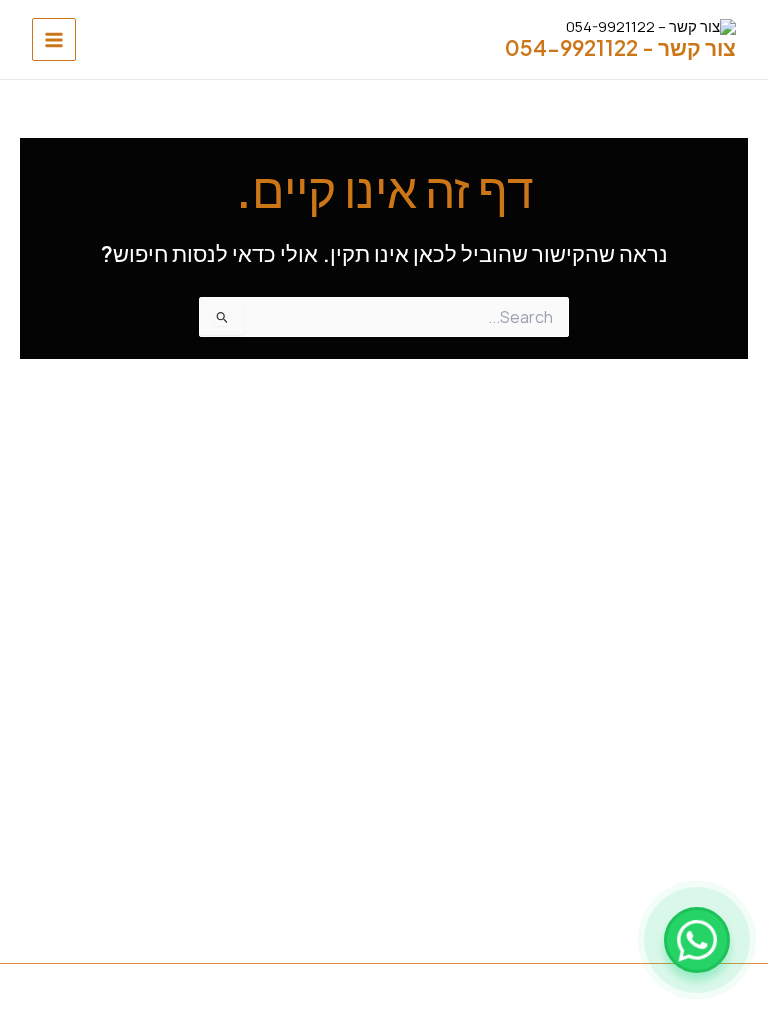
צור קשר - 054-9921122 (620, 47)
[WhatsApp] (697, 940)
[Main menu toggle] (54, 40)
